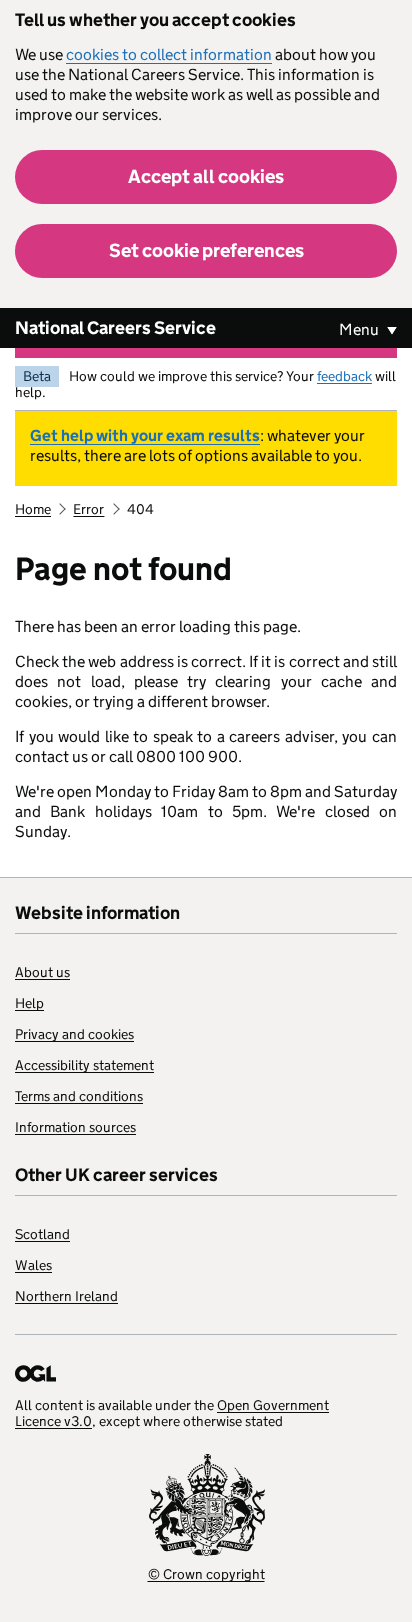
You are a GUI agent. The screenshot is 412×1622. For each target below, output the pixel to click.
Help (29, 1003)
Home (33, 509)
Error (88, 509)
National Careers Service (115, 328)
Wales (33, 1265)
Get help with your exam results (145, 435)
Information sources (75, 1127)
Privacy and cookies (74, 1034)
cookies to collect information (169, 54)
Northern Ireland (66, 1296)
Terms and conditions (79, 1096)
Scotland (42, 1234)
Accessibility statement (84, 1065)
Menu (360, 329)
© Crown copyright (206, 1574)
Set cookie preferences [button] (206, 250)
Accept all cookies (206, 176)
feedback (344, 376)
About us (42, 972)
